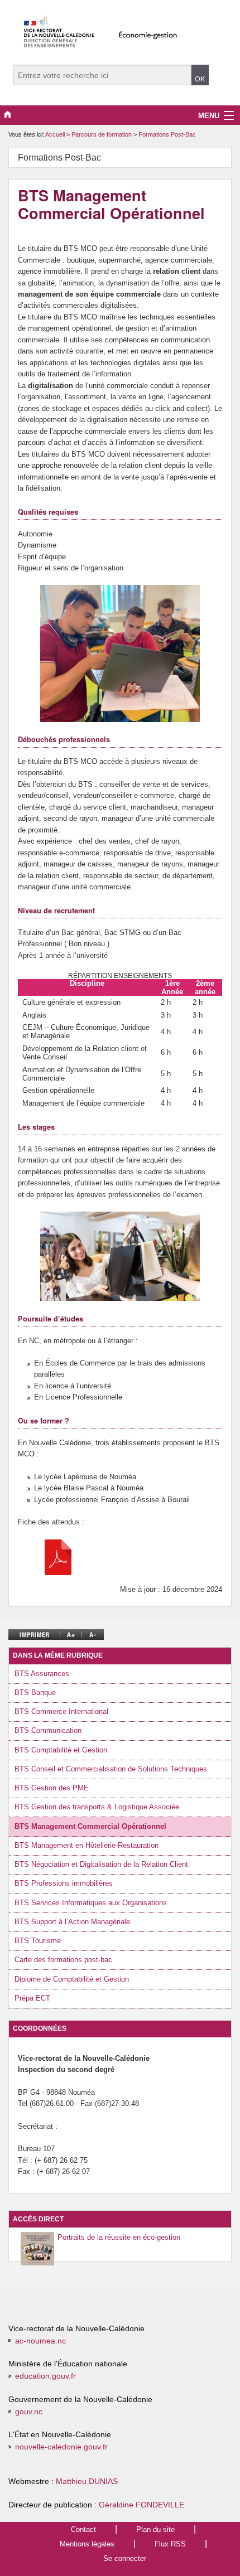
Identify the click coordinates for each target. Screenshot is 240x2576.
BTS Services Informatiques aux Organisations (91, 1903)
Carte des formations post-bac (63, 1960)
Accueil (55, 134)
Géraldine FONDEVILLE (141, 2505)
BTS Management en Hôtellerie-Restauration (87, 1845)
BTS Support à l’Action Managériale (72, 1922)
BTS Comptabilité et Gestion (61, 1750)
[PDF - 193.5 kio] (58, 1556)
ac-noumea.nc (40, 2341)
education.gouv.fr (45, 2376)
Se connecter (125, 2558)
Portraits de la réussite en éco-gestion (119, 2237)
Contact (83, 2529)
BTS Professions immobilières (64, 1883)
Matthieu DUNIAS (87, 2481)
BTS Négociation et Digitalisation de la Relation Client (101, 1864)
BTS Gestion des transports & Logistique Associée (97, 1807)
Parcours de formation (102, 134)
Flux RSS (170, 2544)
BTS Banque (35, 1693)
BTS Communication (48, 1730)
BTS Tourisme (38, 1941)
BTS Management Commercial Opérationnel (90, 1826)
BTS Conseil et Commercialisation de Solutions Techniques (111, 1769)
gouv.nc (29, 2412)
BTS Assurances (42, 1674)
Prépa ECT (32, 1998)
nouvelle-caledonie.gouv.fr (61, 2447)
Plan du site (155, 2529)
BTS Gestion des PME (52, 1788)
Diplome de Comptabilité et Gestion (72, 1979)
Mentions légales (87, 2544)
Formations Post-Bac (167, 134)
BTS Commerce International (61, 1711)
